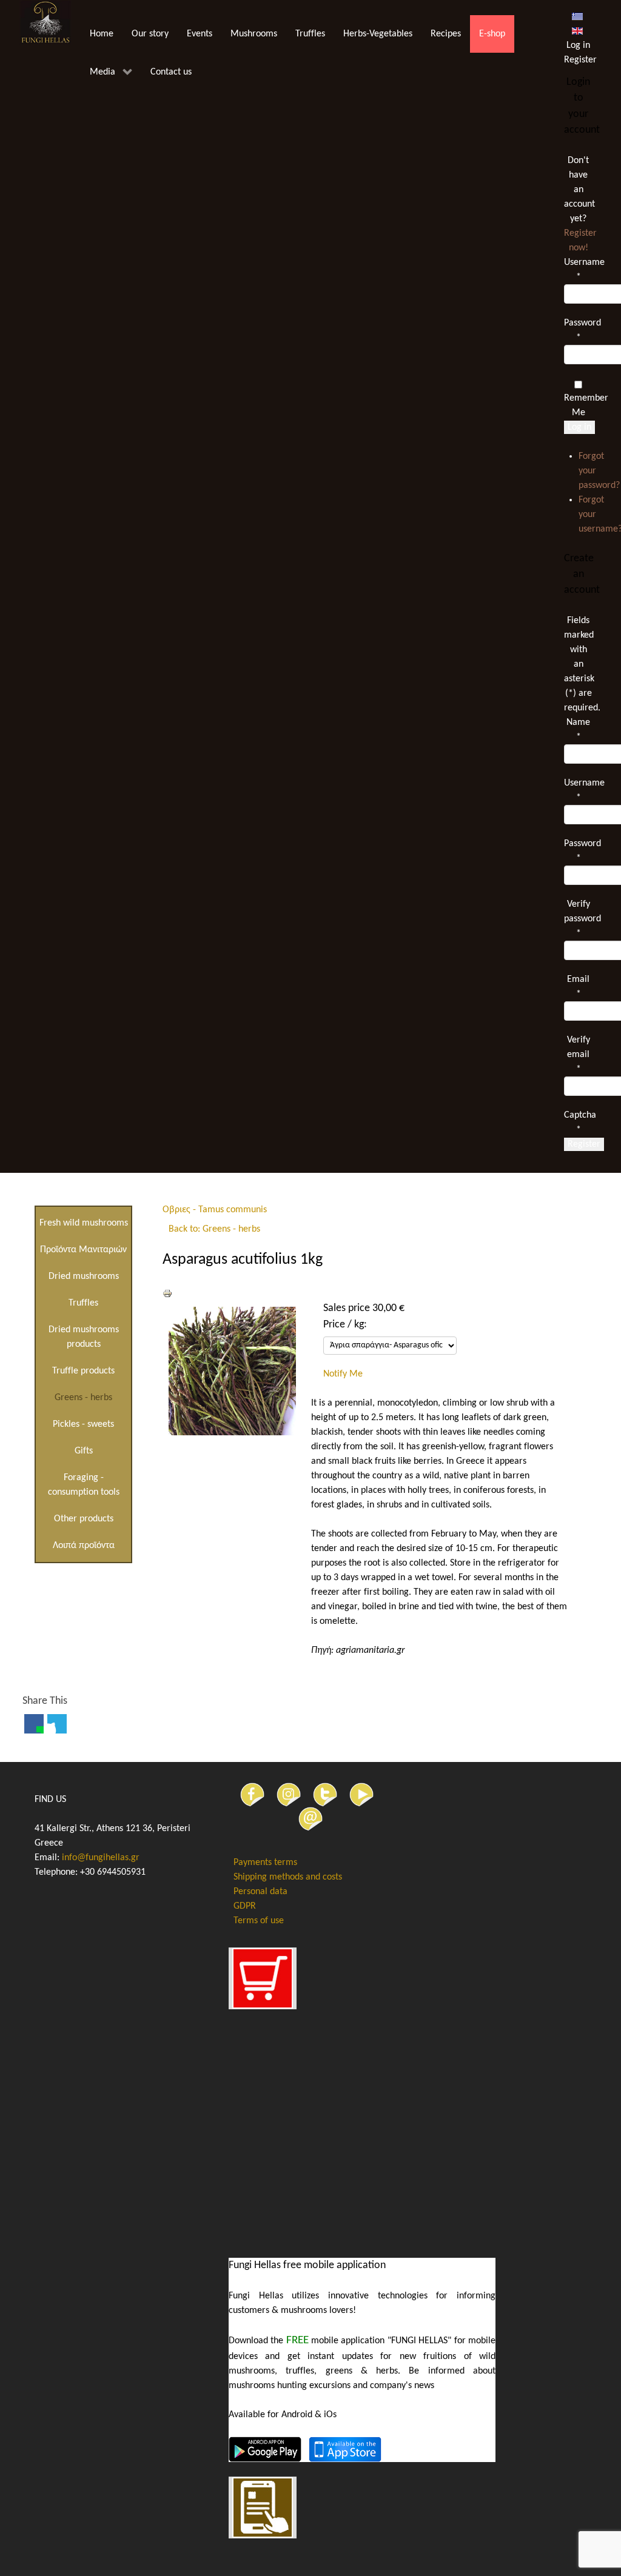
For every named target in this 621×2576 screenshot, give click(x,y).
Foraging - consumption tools (84, 1485)
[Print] (167, 1293)
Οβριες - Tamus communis (215, 1210)
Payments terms (265, 1863)
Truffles (83, 1303)
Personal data (260, 1892)
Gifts (84, 1451)
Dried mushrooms (84, 1276)
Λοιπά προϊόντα (84, 1546)
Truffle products (83, 1371)
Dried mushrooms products (84, 1337)
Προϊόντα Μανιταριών (83, 1250)
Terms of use (259, 1921)
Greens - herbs (83, 1398)
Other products (84, 1519)
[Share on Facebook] (34, 1724)
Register (584, 1144)
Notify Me (343, 1374)
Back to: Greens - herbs (214, 1229)
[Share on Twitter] (57, 1724)
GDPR (245, 1906)
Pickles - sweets (83, 1424)
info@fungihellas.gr (101, 1858)
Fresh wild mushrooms (84, 1223)
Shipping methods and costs (288, 1877)
